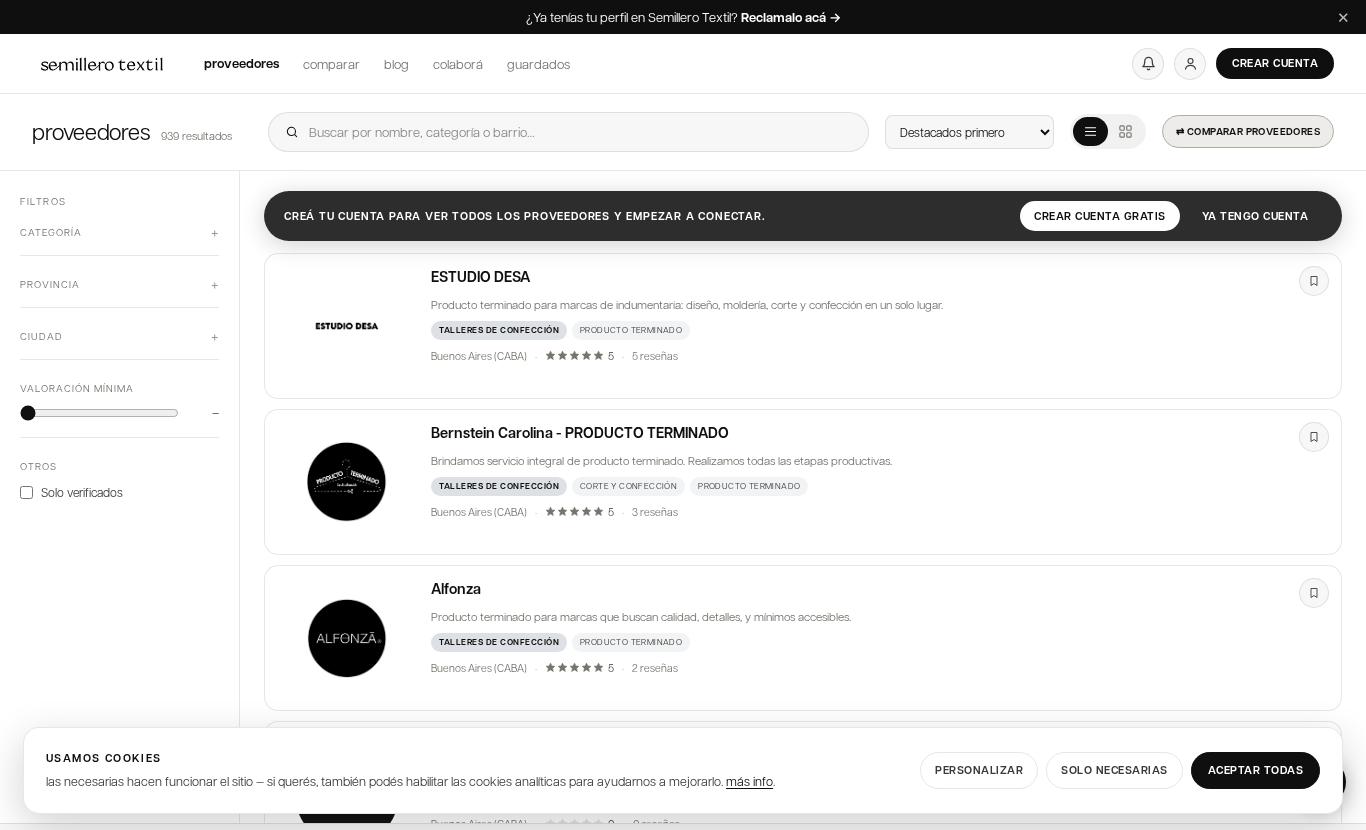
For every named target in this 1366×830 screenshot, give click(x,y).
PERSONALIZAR (979, 769)
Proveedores (241, 63)
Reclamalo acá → (791, 18)
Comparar (331, 63)
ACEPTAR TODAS (1256, 769)
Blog (396, 63)
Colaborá (458, 63)
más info (749, 781)
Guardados (538, 63)
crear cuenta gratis (1100, 215)
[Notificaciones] (1148, 64)
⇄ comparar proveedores (1248, 131)
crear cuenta (1275, 62)
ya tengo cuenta (1255, 215)
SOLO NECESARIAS (1114, 769)
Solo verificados (82, 492)
